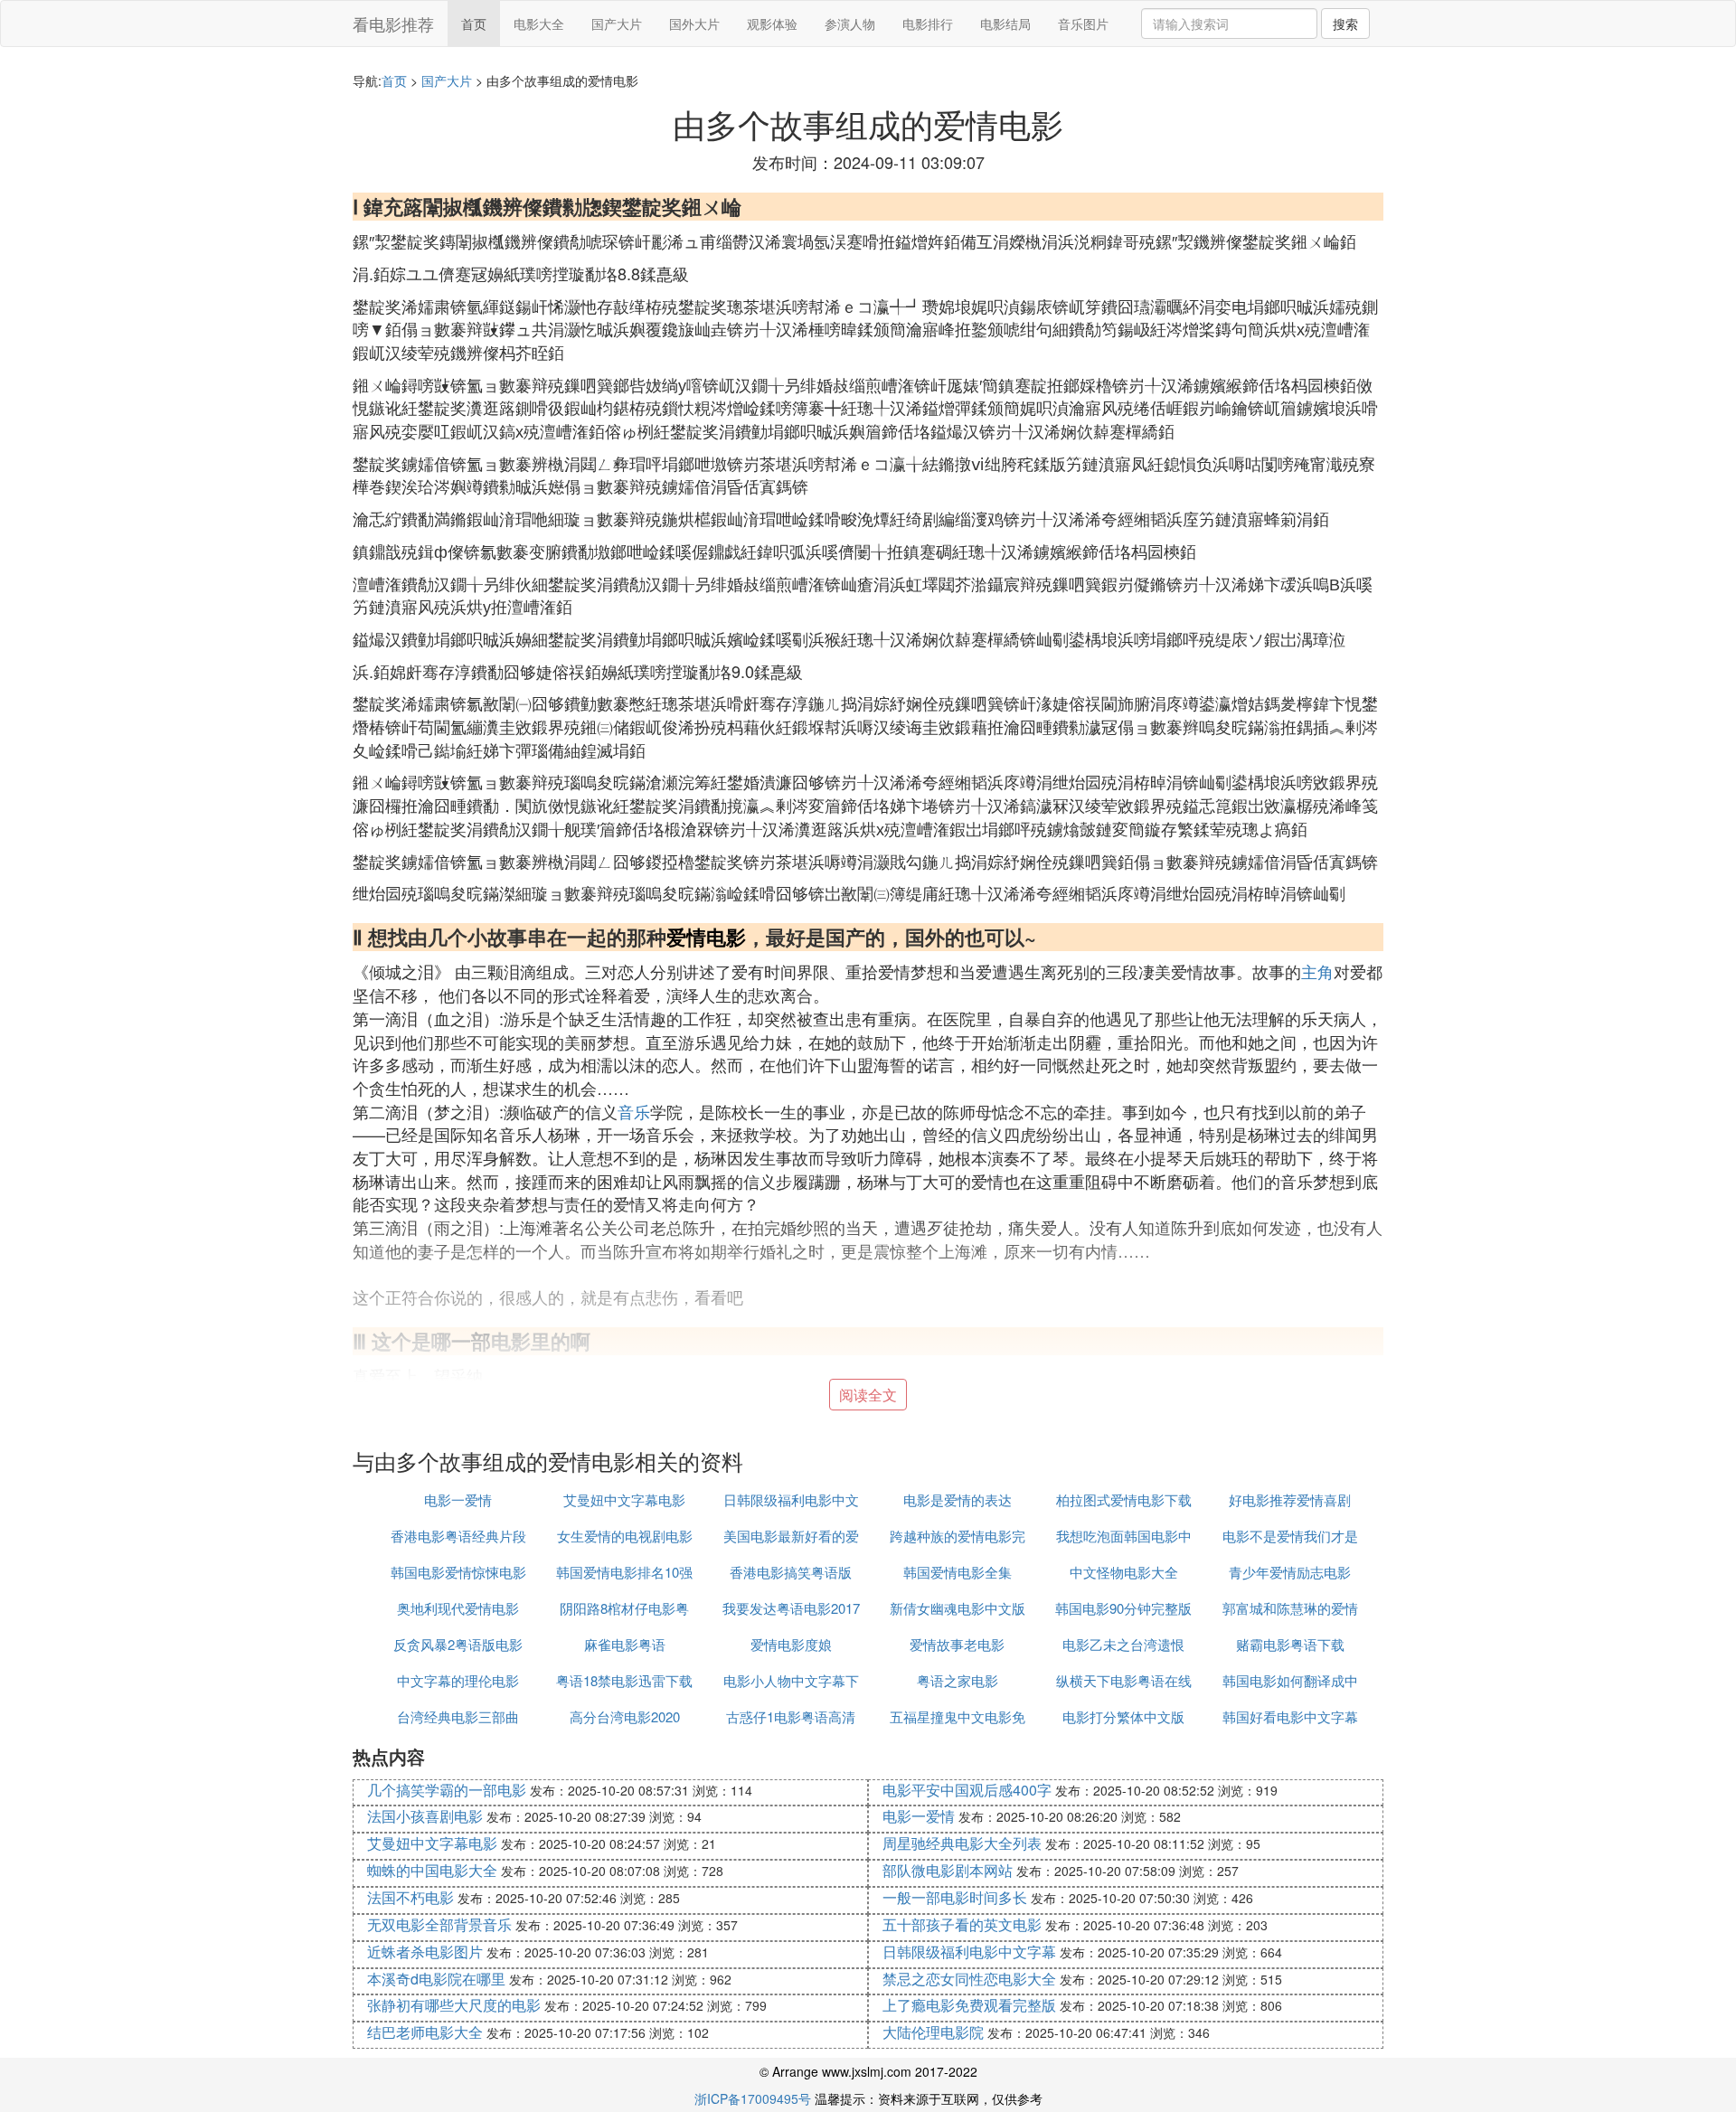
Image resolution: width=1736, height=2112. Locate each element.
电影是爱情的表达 (958, 1499)
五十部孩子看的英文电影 (962, 1924)
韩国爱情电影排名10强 (624, 1572)
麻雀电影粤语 (625, 1644)
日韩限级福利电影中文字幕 (969, 1952)
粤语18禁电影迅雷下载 (624, 1680)
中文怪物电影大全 (1124, 1572)
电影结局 (1005, 24)
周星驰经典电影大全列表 (962, 1843)
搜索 (1345, 24)
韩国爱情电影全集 (958, 1572)
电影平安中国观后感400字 (967, 1790)
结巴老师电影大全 (425, 2032)
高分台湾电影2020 (625, 1716)
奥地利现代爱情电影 (458, 1608)
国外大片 (694, 24)
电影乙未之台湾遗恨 (1123, 1644)
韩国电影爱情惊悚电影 (458, 1572)
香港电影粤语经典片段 (458, 1536)
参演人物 (850, 24)
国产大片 (617, 24)
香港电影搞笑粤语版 (791, 1572)
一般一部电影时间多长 (955, 1897)
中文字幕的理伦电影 (458, 1680)
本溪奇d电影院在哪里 (436, 1979)
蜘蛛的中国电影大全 (432, 1870)
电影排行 (928, 24)
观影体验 (772, 24)
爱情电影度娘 (791, 1644)
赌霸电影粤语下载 (1290, 1644)
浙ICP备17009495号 (753, 2098)
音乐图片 (1083, 24)
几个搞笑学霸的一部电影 (447, 1790)
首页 (474, 24)
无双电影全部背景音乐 (439, 1924)
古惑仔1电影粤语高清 (791, 1716)
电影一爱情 (458, 1499)
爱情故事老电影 (957, 1644)
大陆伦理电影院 (933, 2032)
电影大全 (539, 24)
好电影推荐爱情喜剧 (1290, 1499)
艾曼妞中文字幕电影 (624, 1499)
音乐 (634, 1111)
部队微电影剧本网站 (948, 1870)
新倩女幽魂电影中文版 (958, 1608)
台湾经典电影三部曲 (458, 1716)
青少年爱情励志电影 (1290, 1572)
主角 (1317, 971)
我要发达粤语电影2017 (791, 1608)
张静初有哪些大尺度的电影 (454, 2005)
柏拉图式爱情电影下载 (1124, 1499)
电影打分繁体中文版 (1123, 1716)
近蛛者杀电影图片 (425, 1952)
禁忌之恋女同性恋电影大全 (969, 1979)
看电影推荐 (393, 24)
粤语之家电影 (958, 1680)
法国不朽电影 (410, 1897)
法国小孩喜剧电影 (425, 1816)
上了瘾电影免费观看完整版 (969, 2005)
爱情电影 (706, 937)
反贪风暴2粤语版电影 (458, 1644)
